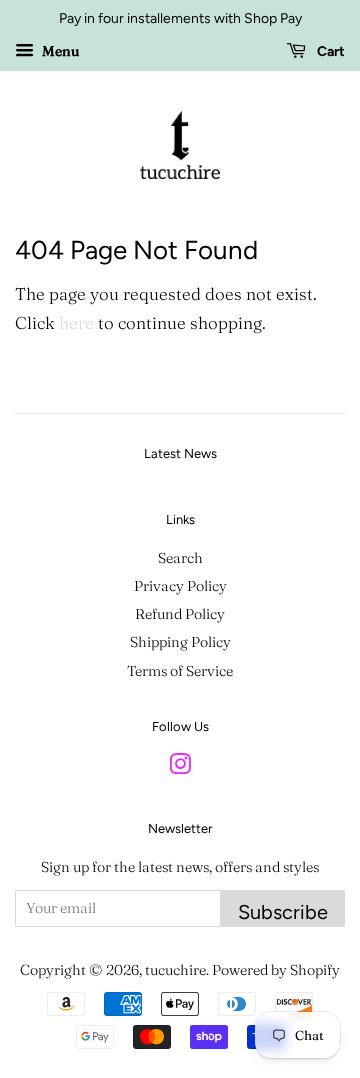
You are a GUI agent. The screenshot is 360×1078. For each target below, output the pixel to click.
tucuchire (175, 970)
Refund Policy (180, 614)
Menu (59, 51)
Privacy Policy (180, 586)
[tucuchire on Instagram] (180, 768)
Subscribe (283, 912)
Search (180, 558)
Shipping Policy (180, 642)
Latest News (180, 453)
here (76, 322)
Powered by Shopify (276, 970)
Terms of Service (180, 671)
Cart (329, 51)
